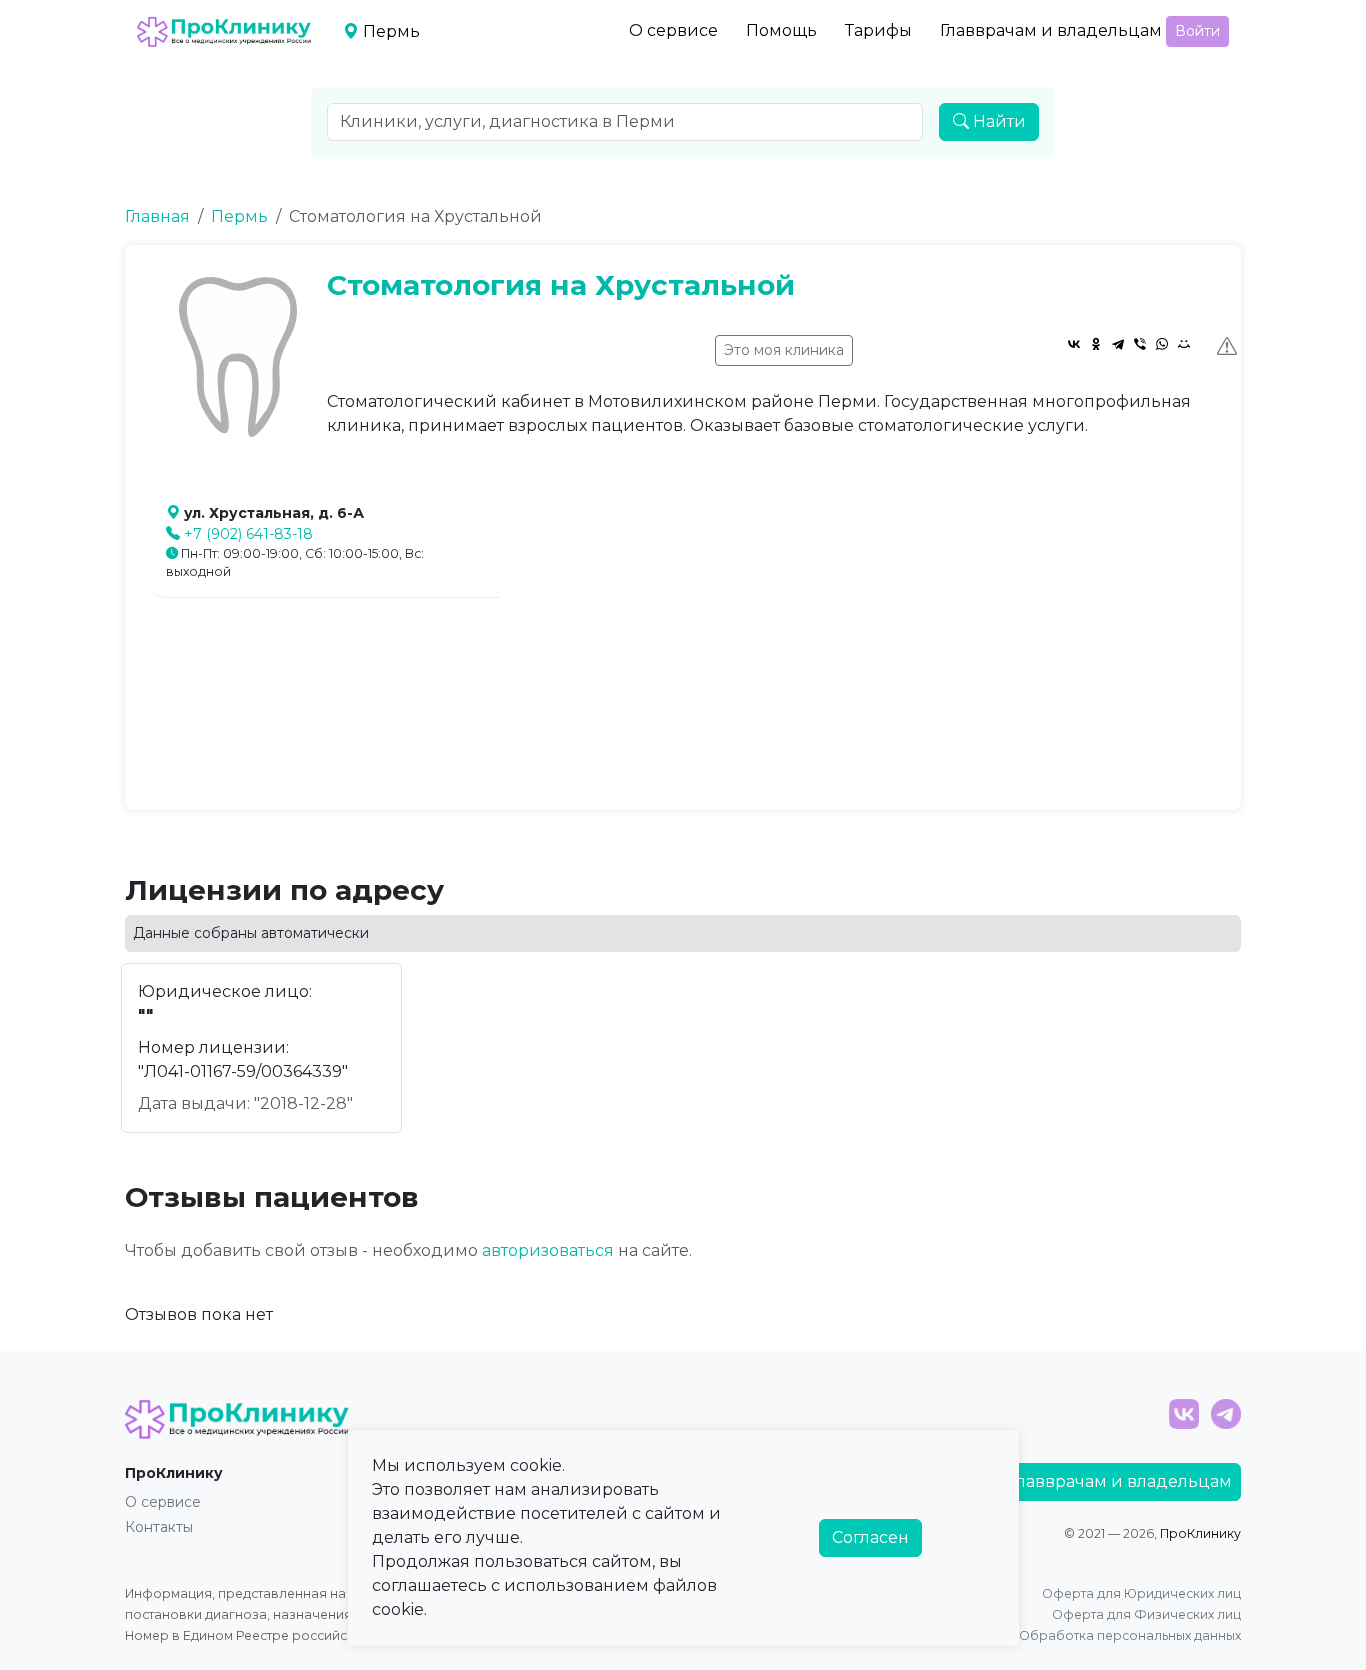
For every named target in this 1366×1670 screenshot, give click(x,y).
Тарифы (878, 30)
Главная (157, 216)
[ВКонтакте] (1074, 344)
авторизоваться (548, 1250)
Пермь (239, 216)
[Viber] (1140, 344)
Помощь (781, 30)
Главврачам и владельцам (1051, 30)
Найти (997, 121)
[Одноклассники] (1096, 344)
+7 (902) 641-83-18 (248, 534)
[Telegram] (1118, 344)
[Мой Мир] (1184, 344)
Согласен (870, 1537)
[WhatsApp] (1162, 344)
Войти (1197, 31)
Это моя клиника (784, 350)
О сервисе (673, 30)
